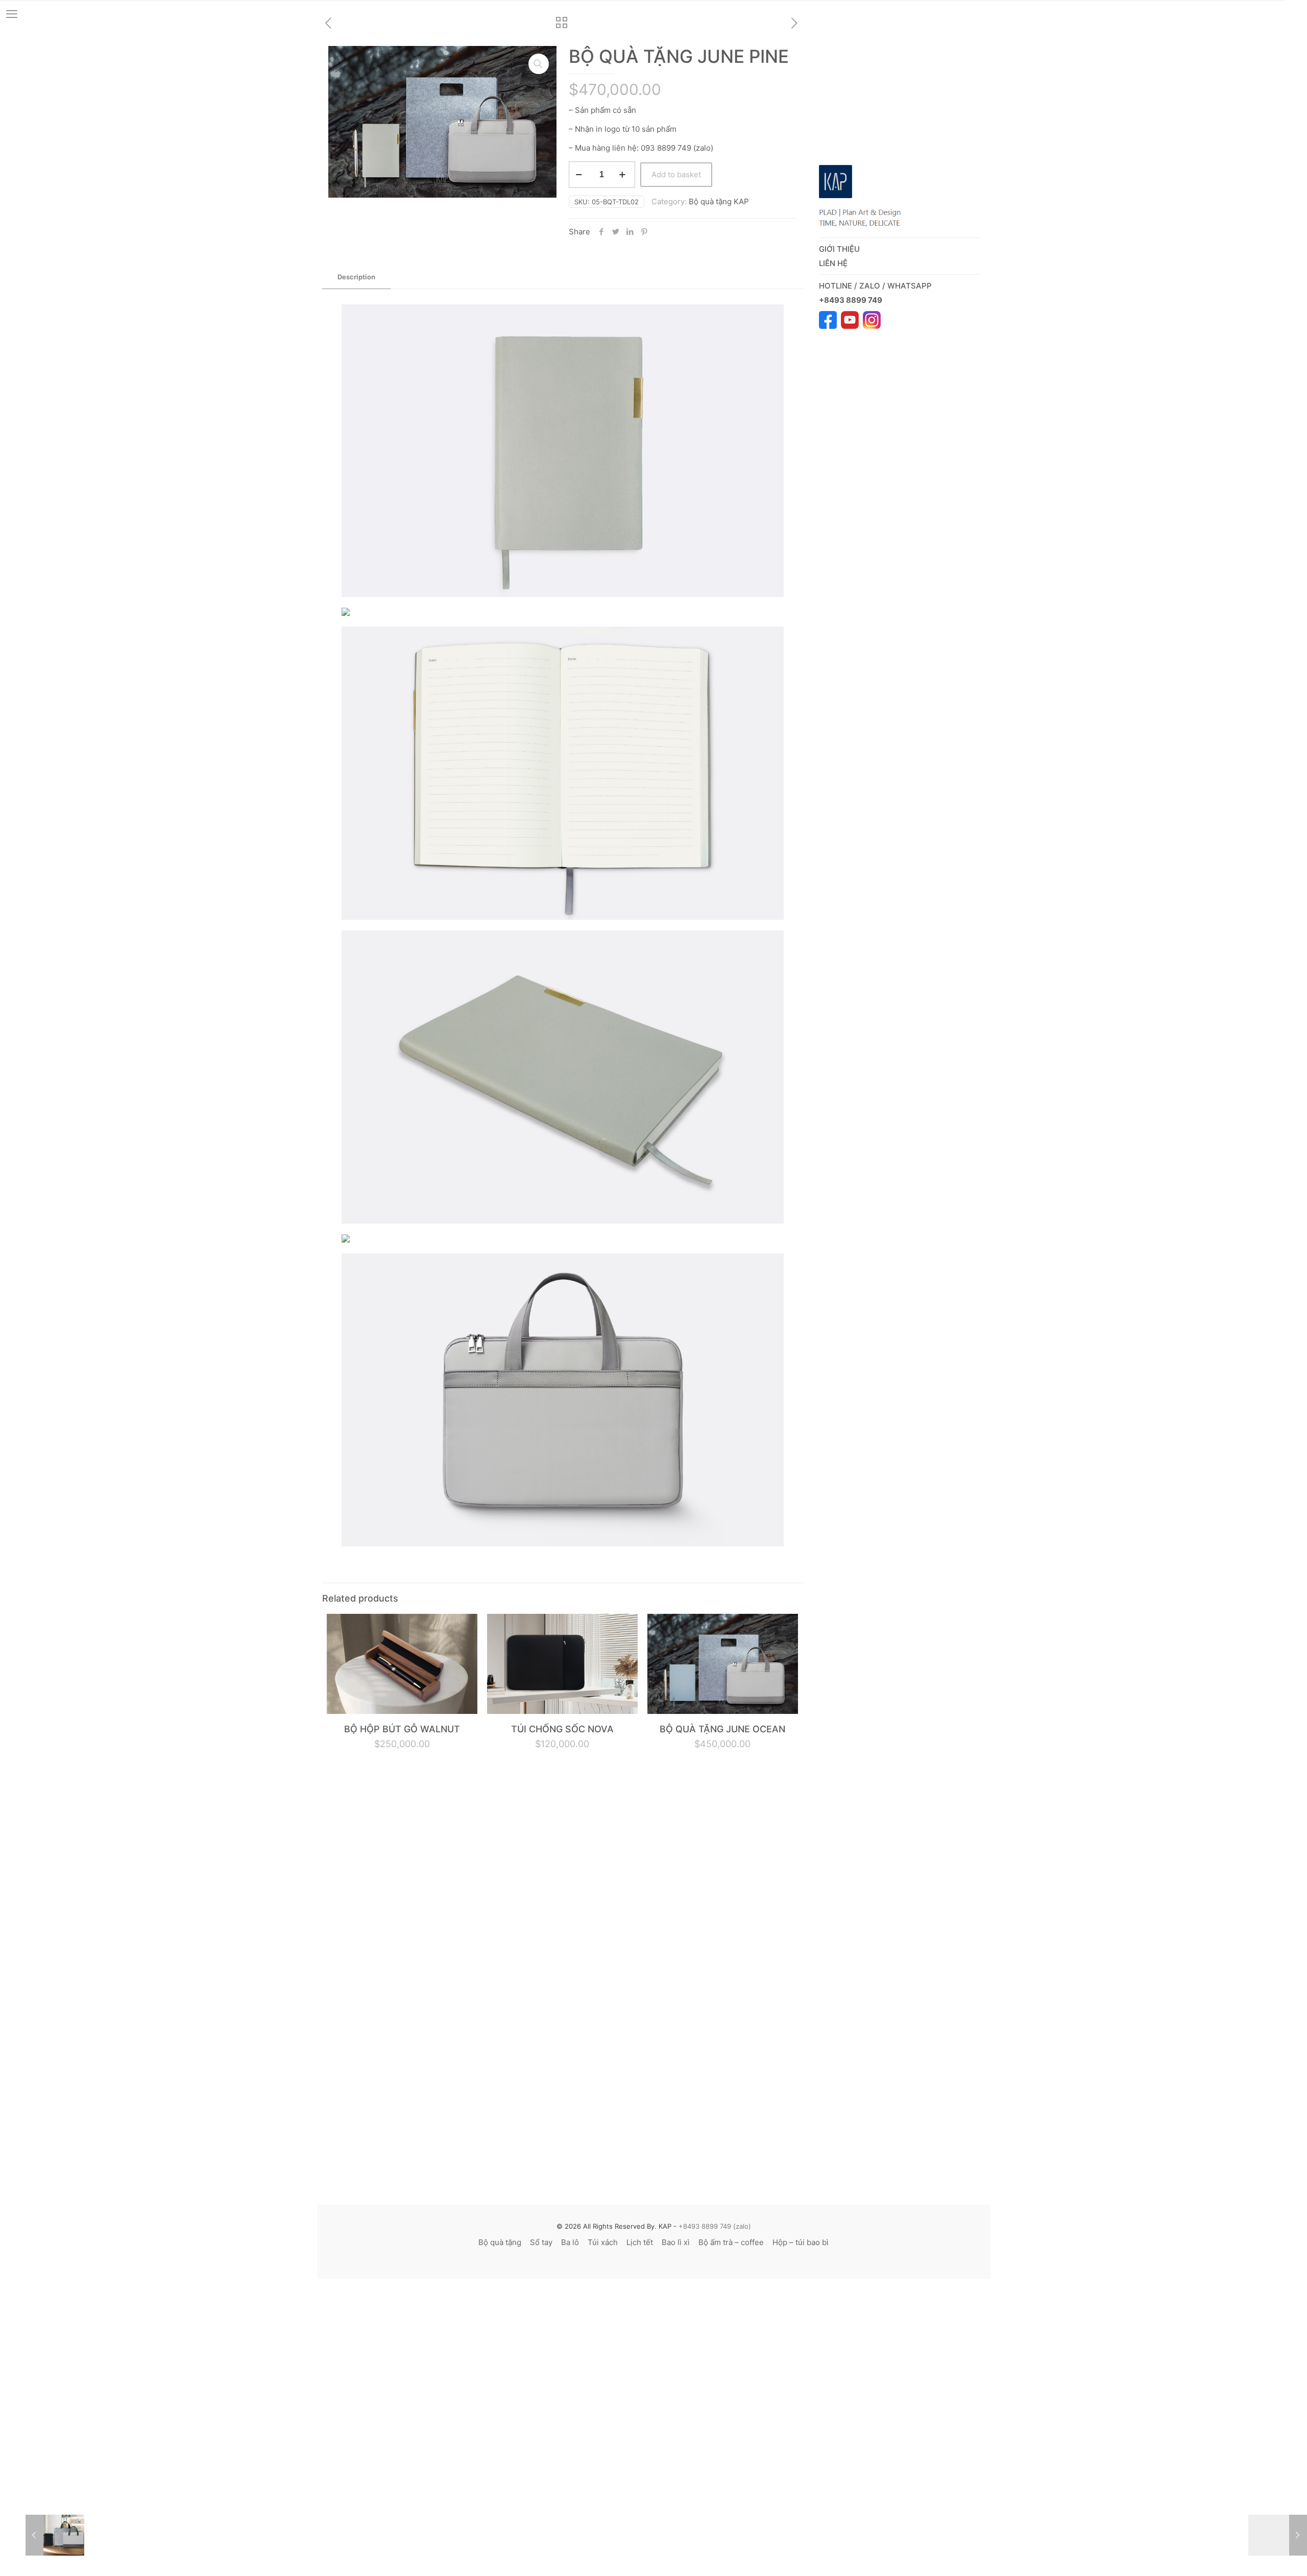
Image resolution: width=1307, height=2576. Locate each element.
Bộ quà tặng (500, 2242)
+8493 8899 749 (851, 300)
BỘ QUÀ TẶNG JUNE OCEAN (722, 1729)
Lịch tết (640, 2242)
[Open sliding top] (1296, 11)
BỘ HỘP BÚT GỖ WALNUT (402, 1729)
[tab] (356, 277)
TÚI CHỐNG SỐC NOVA (562, 1729)
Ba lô (570, 2242)
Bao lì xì (676, 2242)
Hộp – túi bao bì (801, 2242)
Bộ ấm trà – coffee (731, 2242)
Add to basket (676, 174)
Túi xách (603, 2242)
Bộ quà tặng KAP (719, 201)
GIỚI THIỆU (839, 249)
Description (356, 277)
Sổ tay (541, 2242)
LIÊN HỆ (833, 263)
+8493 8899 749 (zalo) (714, 2226)
